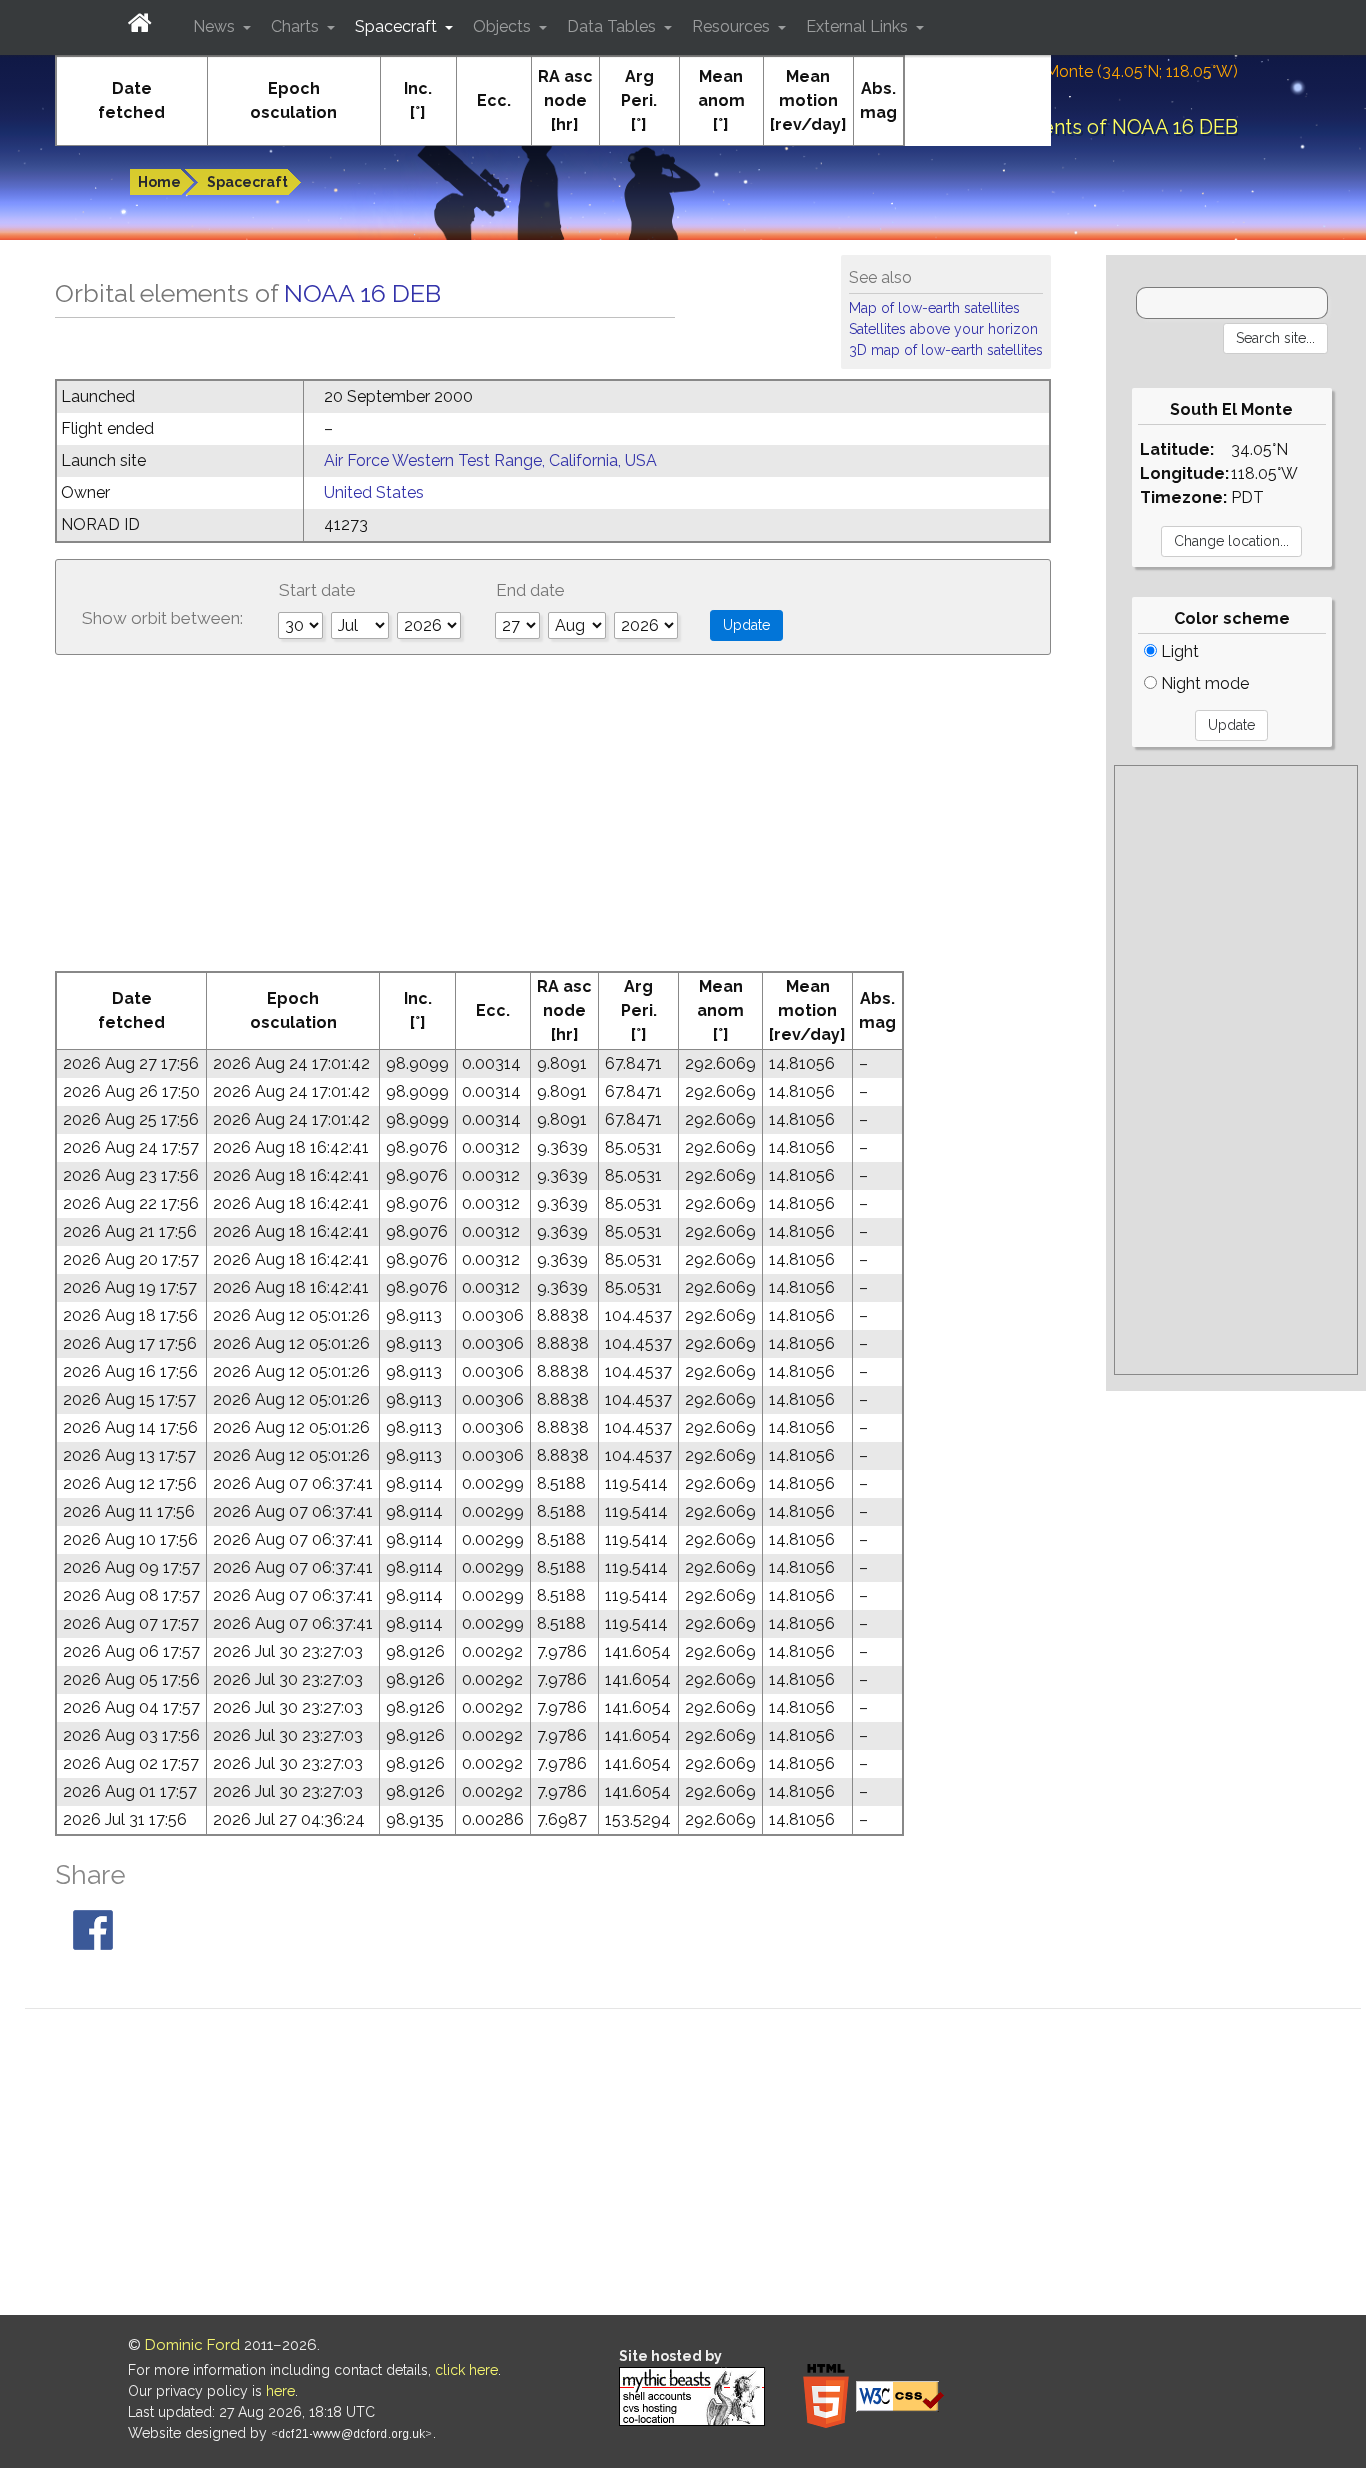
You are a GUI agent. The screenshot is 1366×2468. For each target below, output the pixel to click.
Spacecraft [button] (398, 26)
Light (1178, 651)
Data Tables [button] (613, 26)
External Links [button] (859, 26)
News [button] (216, 26)
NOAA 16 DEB (362, 293)
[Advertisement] (553, 821)
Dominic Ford (192, 2345)
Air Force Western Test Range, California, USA (490, 460)
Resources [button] (733, 26)
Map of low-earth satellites (934, 308)
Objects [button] (504, 26)
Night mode (1203, 683)
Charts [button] (297, 26)
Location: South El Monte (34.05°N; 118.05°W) (1072, 71)
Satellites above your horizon (943, 329)
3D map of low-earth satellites (946, 350)
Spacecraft (247, 182)
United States (374, 492)
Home (159, 182)
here (280, 2391)
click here (466, 2370)
